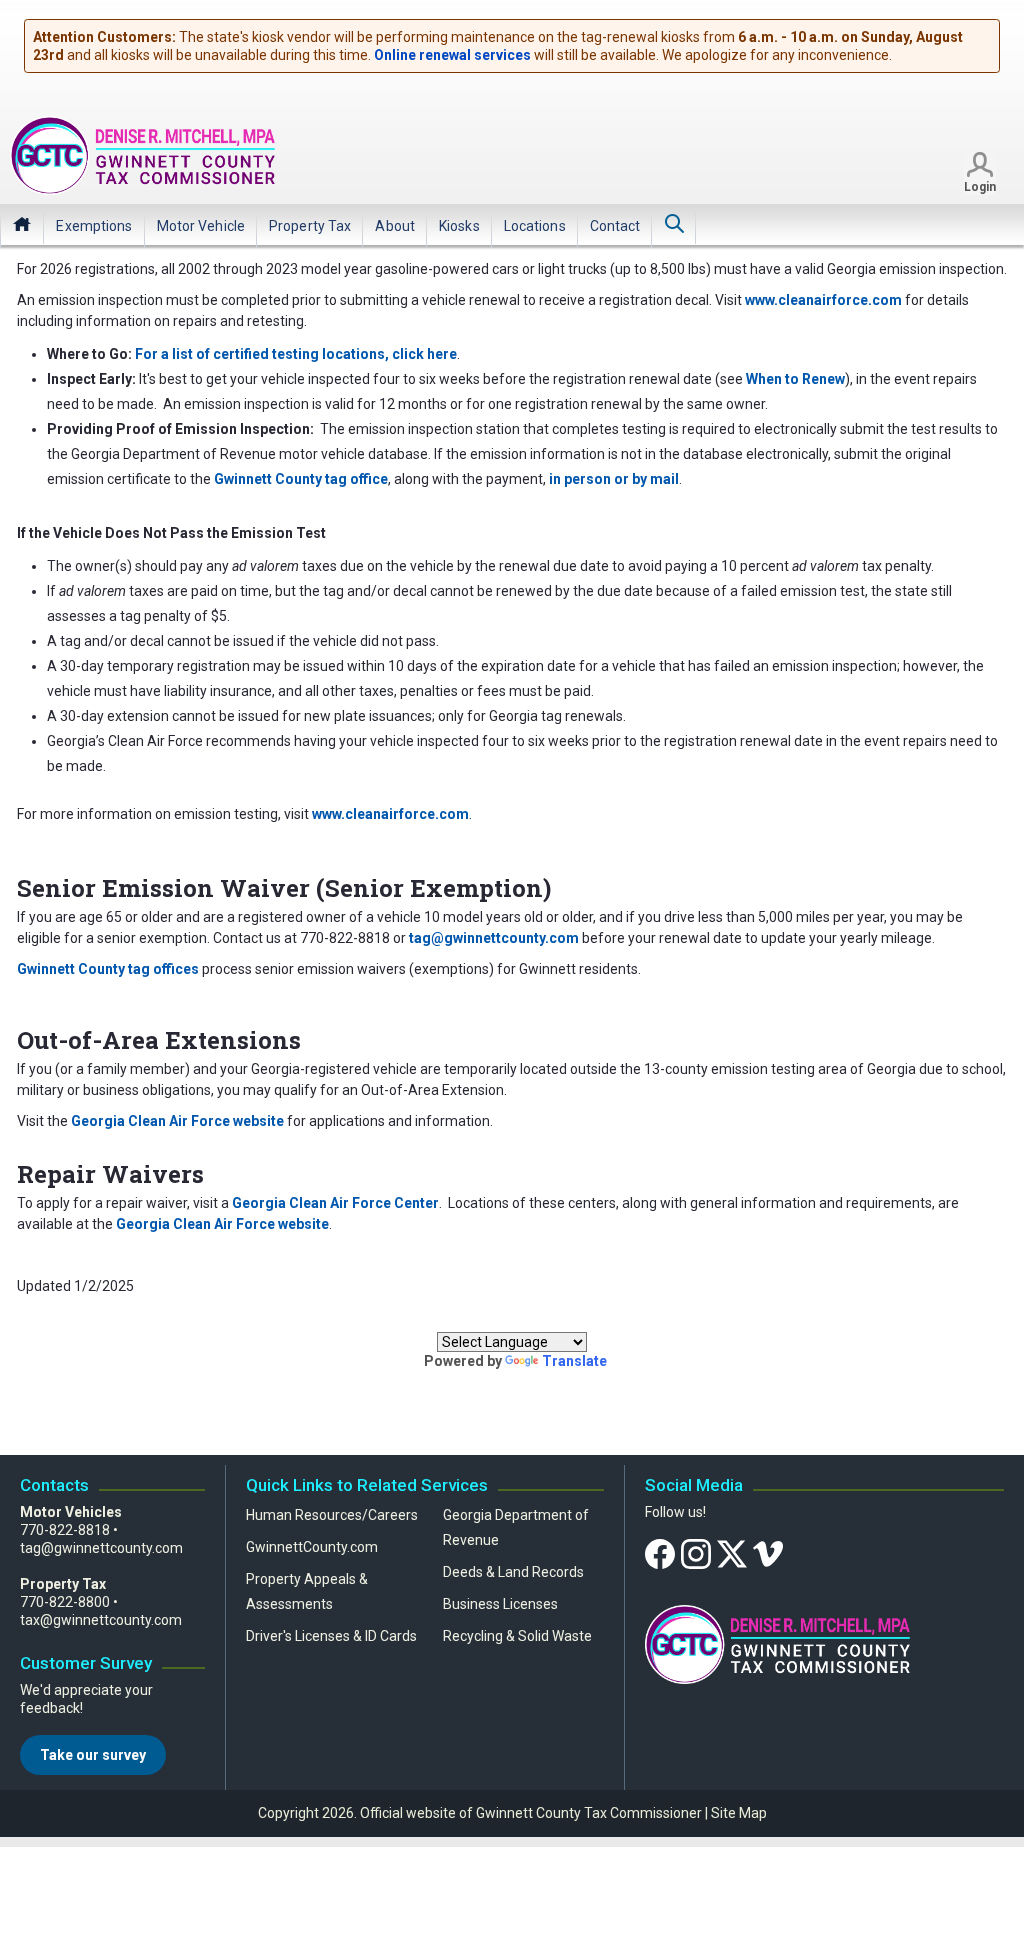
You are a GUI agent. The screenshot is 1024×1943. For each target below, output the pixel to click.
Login (980, 187)
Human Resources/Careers (332, 1515)
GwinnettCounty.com (312, 1547)
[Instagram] (696, 1553)
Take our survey (93, 1755)
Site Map (739, 1813)
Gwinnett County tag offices (108, 969)
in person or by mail (614, 479)
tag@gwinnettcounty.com (101, 1548)
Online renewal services (452, 55)
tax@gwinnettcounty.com (101, 1620)
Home (22, 224)
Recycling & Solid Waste (517, 1636)
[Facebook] (660, 1553)
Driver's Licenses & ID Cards (331, 1636)
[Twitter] (732, 1553)
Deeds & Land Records (513, 1572)
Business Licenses (500, 1604)
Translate (574, 1361)
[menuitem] (94, 226)
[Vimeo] (768, 1553)
